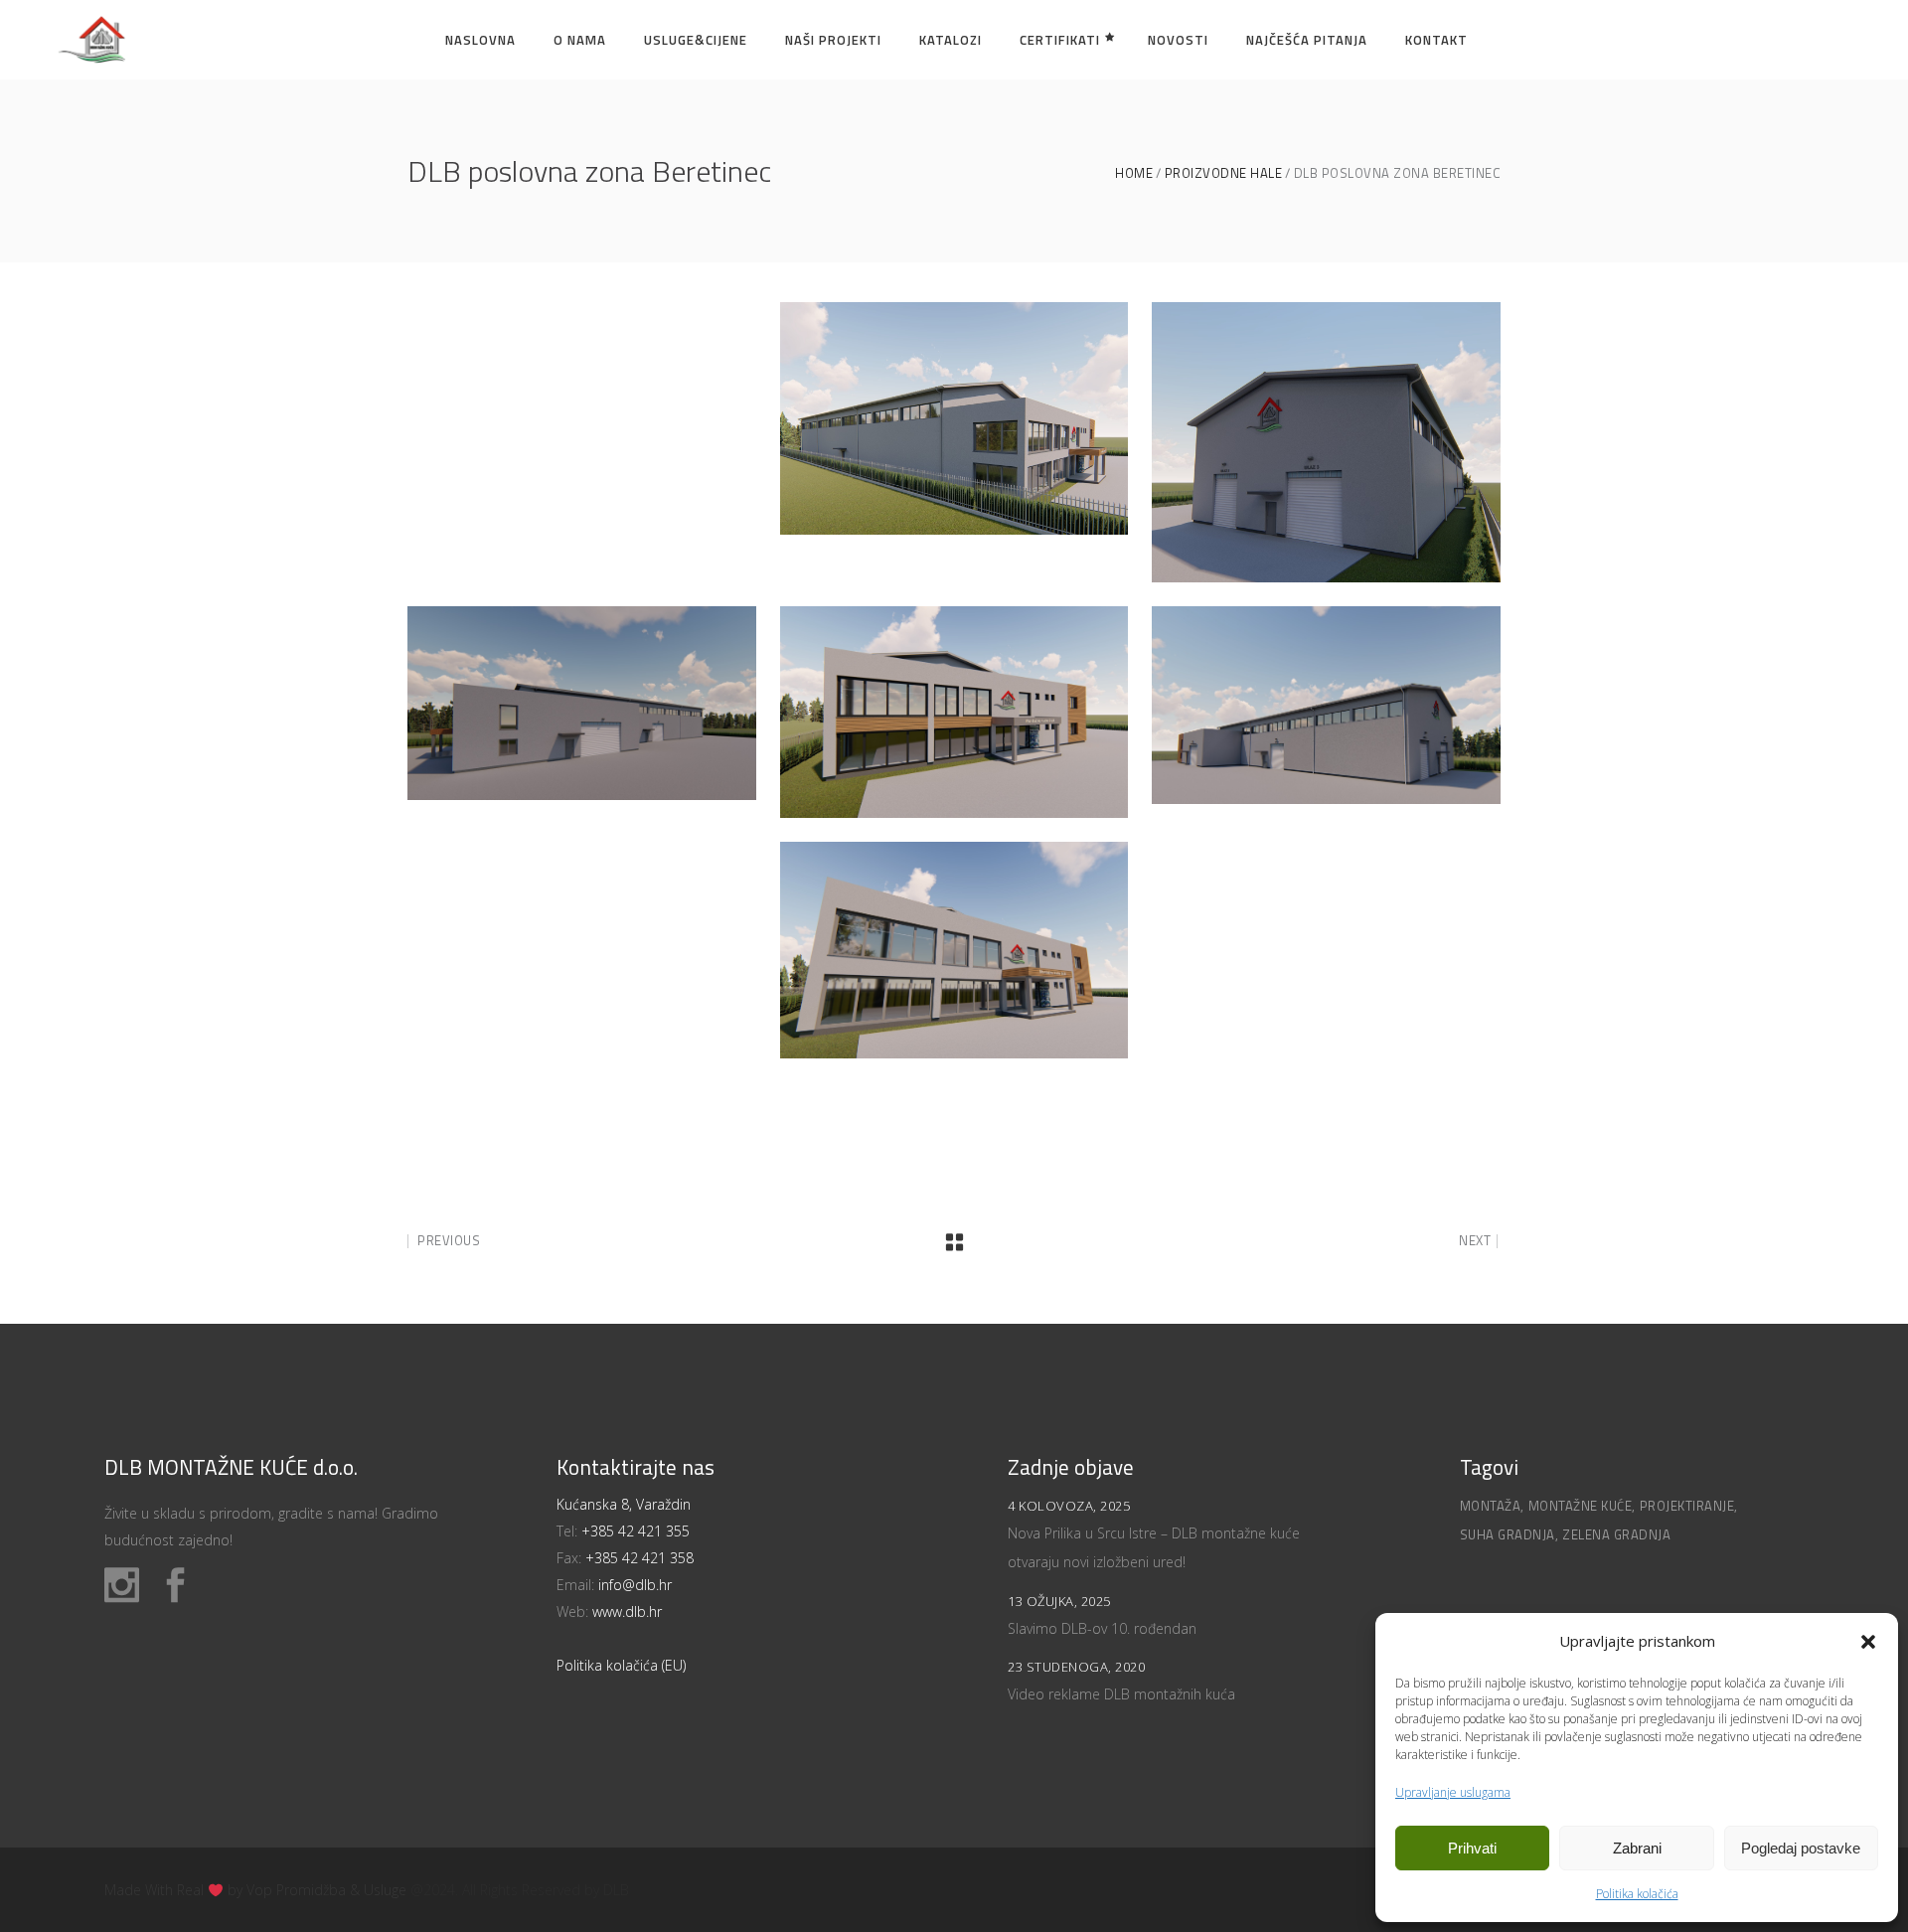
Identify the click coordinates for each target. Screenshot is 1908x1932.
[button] (1868, 1642)
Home (1134, 173)
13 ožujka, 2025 (1059, 1601)
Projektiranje (1687, 1506)
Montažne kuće (1581, 1506)
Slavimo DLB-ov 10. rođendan (1102, 1628)
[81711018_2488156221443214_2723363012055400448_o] (1326, 442)
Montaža (1491, 1506)
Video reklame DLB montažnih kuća (1121, 1694)
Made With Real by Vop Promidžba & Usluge (255, 1890)
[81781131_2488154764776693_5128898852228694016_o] (582, 703)
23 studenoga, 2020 (1076, 1667)
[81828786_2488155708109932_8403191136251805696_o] (954, 712)
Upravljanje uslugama (1453, 1792)
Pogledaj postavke (1801, 1848)
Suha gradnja (1508, 1534)
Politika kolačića (1637, 1894)
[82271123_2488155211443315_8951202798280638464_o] (954, 950)
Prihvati (1472, 1848)
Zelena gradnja (1616, 1534)
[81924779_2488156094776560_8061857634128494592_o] (1326, 705)
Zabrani (1637, 1848)
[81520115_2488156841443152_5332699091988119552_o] (954, 418)
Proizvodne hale (1224, 173)
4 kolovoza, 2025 (1069, 1506)
